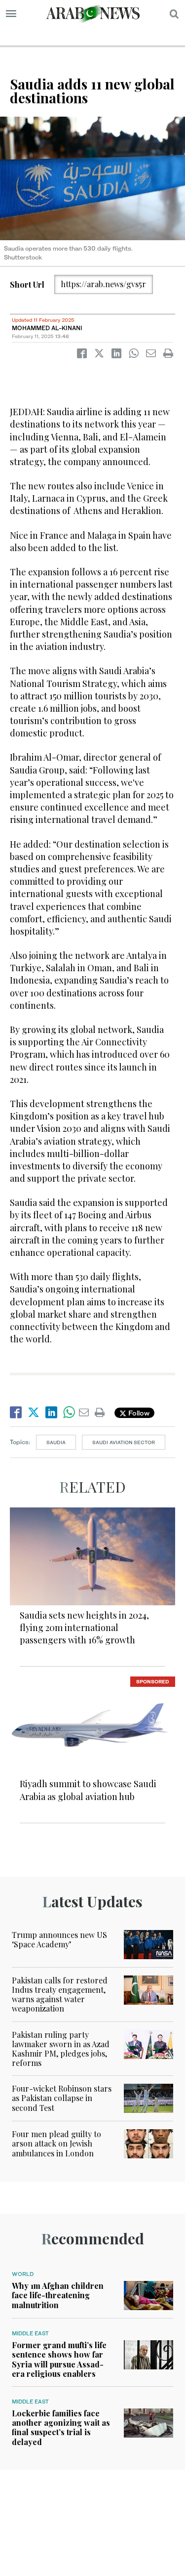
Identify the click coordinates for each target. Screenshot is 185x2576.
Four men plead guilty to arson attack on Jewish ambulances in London (56, 2143)
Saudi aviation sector (124, 1442)
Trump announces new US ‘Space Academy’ (59, 1939)
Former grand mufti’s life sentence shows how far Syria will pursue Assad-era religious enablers (59, 2359)
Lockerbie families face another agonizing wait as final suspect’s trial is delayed (61, 2427)
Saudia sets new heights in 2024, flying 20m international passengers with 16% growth (84, 1628)
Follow (138, 1413)
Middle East (30, 2333)
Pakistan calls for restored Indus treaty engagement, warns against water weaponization (60, 1995)
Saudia (56, 1442)
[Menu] (11, 14)
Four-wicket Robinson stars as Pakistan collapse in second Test (62, 2098)
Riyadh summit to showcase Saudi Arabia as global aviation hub (88, 1790)
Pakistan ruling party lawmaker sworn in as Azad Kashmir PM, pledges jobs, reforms (61, 2049)
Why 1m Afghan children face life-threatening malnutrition (58, 2295)
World (23, 2274)
